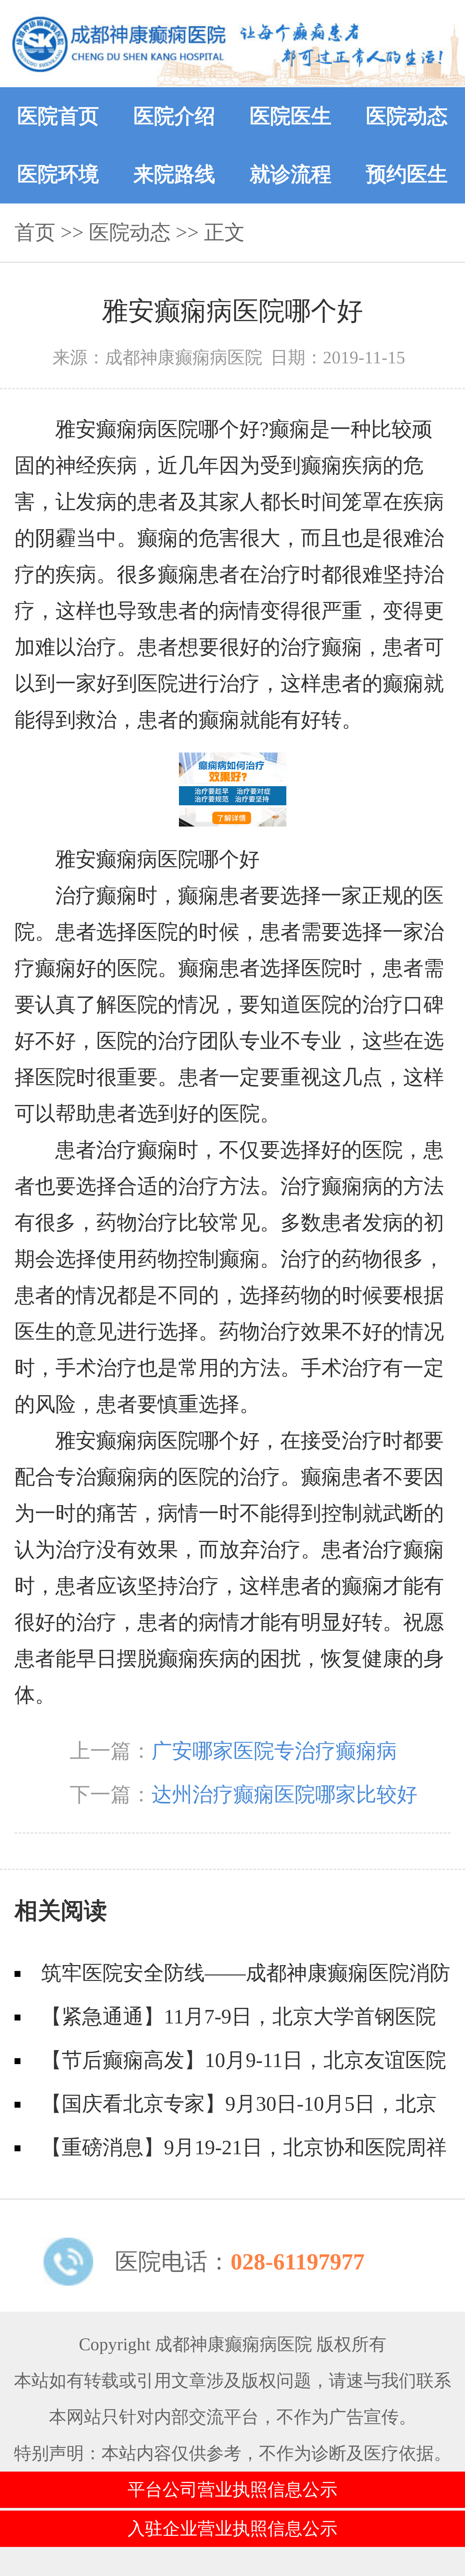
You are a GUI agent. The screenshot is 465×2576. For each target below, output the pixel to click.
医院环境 (58, 174)
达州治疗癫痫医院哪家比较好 (284, 1795)
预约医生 (407, 174)
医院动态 (407, 116)
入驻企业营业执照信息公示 (232, 2529)
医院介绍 (174, 116)
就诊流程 (291, 174)
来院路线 (174, 174)
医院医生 (291, 116)
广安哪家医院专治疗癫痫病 (274, 1751)
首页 (35, 232)
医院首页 (58, 116)
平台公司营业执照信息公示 (232, 2490)
